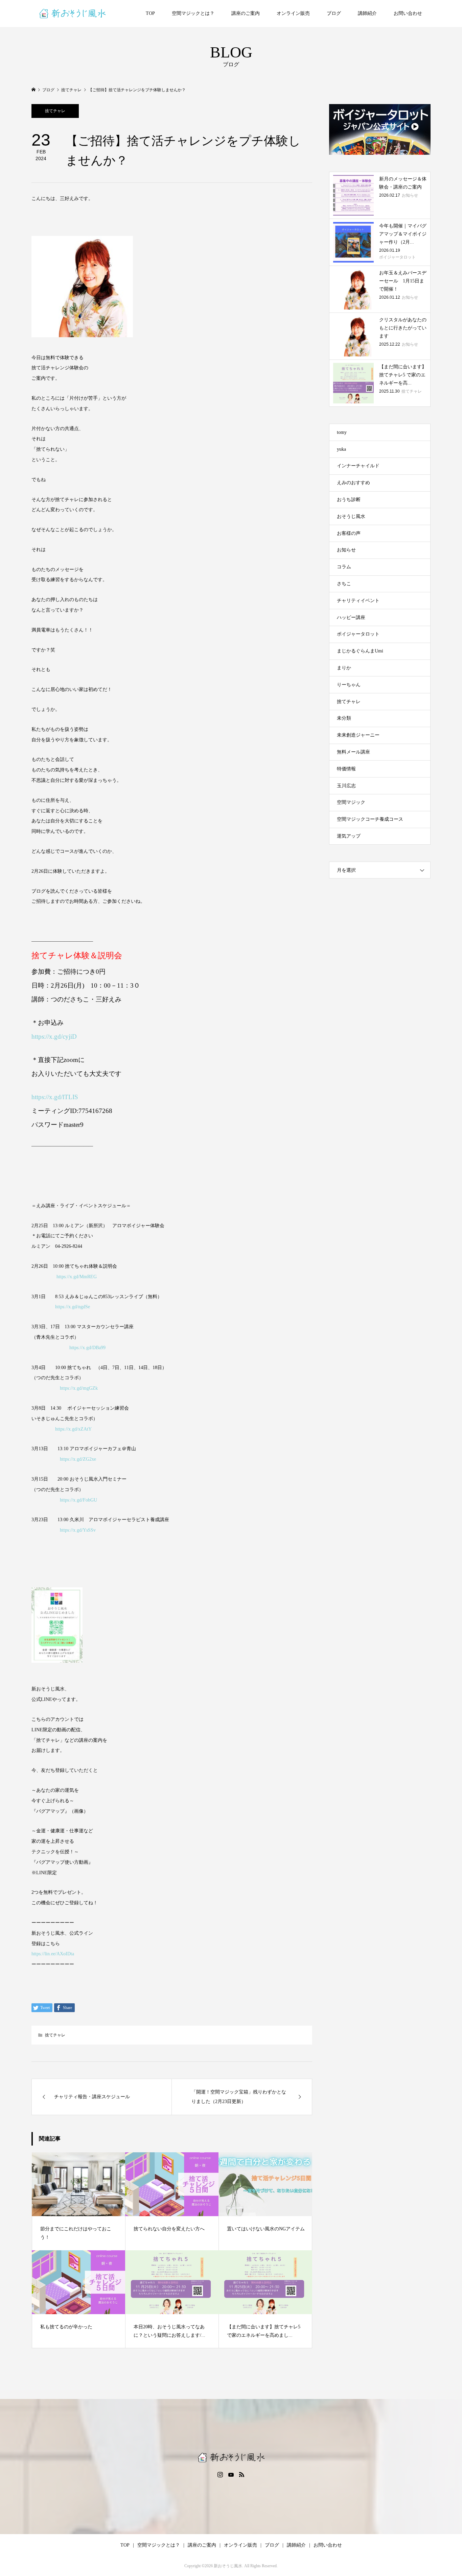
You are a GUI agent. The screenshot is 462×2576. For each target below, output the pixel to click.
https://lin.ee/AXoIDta (53, 1954)
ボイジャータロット (358, 634)
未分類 (344, 718)
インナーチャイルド (358, 466)
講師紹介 (367, 13)
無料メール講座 (353, 752)
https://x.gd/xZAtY (62, 1429)
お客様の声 (349, 533)
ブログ (334, 13)
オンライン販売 (293, 13)
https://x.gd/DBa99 (68, 1348)
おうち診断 (349, 500)
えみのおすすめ (353, 483)
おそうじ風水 (351, 516)
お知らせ (346, 550)
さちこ (344, 584)
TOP (150, 13)
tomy (342, 432)
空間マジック (351, 802)
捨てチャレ (55, 111)
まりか (344, 668)
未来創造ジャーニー (358, 735)
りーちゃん (349, 685)
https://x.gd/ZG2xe (64, 1459)
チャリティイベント (358, 601)
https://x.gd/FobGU (64, 1500)
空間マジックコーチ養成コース (370, 819)
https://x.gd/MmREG (66, 1277)
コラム (344, 567)
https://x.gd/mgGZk (65, 1388)
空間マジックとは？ (193, 13)
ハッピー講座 (351, 617)
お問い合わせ (408, 13)
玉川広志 (346, 786)
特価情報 (346, 769)
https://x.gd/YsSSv (64, 1530)
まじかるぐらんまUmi (360, 651)
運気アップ (349, 836)
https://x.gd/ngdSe (61, 1307)
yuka (341, 449)
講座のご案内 (246, 13)
